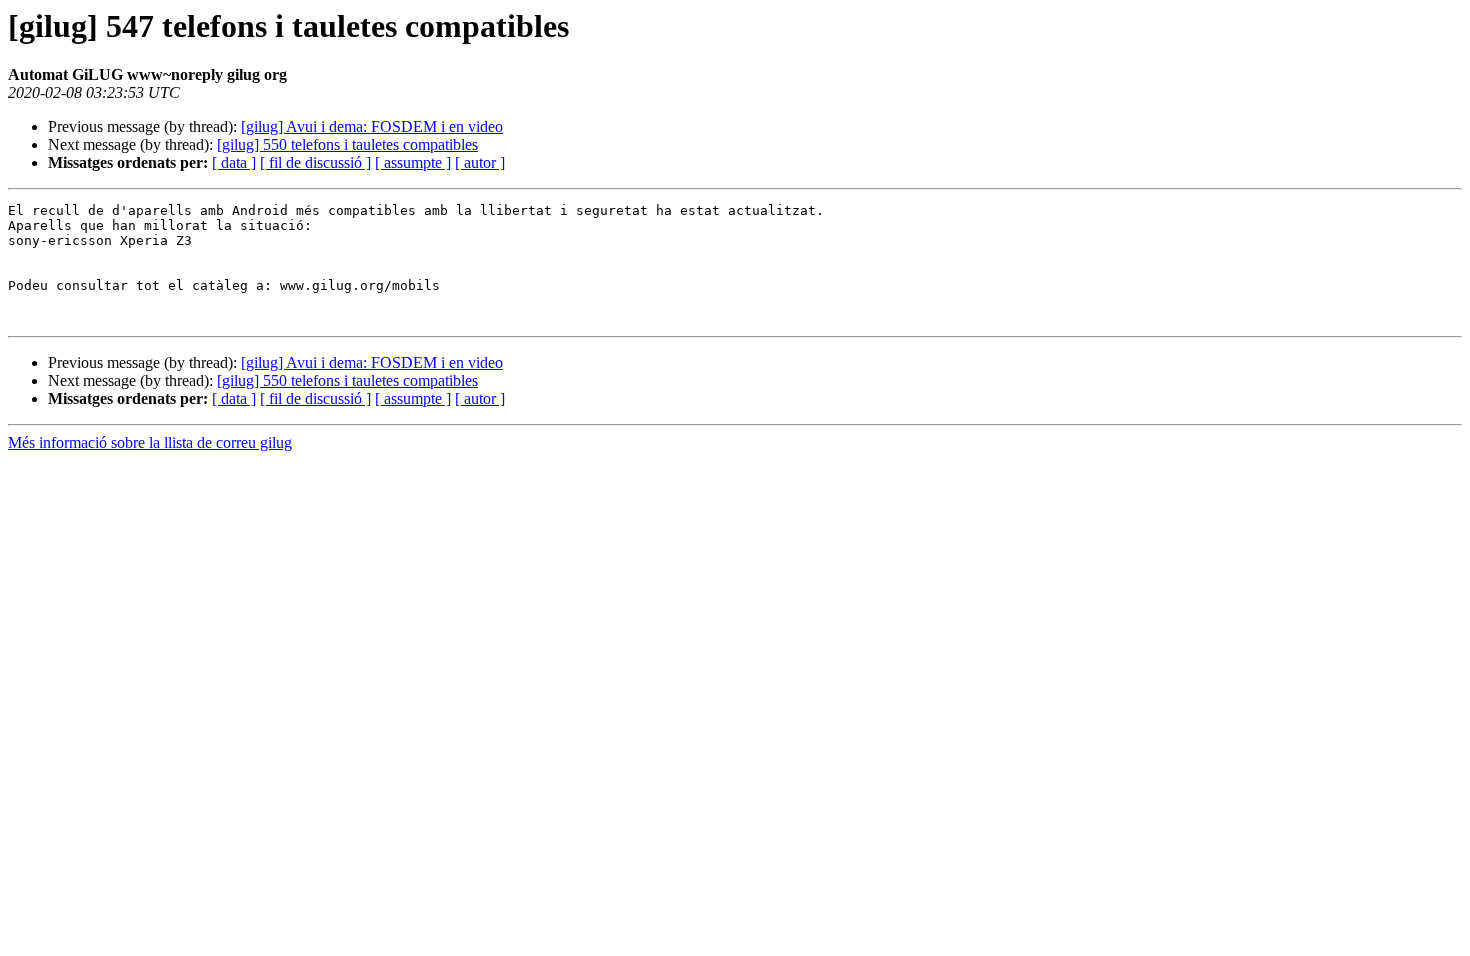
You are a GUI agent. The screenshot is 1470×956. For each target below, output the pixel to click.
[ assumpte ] (413, 162)
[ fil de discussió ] (315, 162)
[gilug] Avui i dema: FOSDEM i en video (372, 126)
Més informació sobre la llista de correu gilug (150, 442)
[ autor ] (480, 162)
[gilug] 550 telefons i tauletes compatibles (347, 144)
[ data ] (234, 162)
